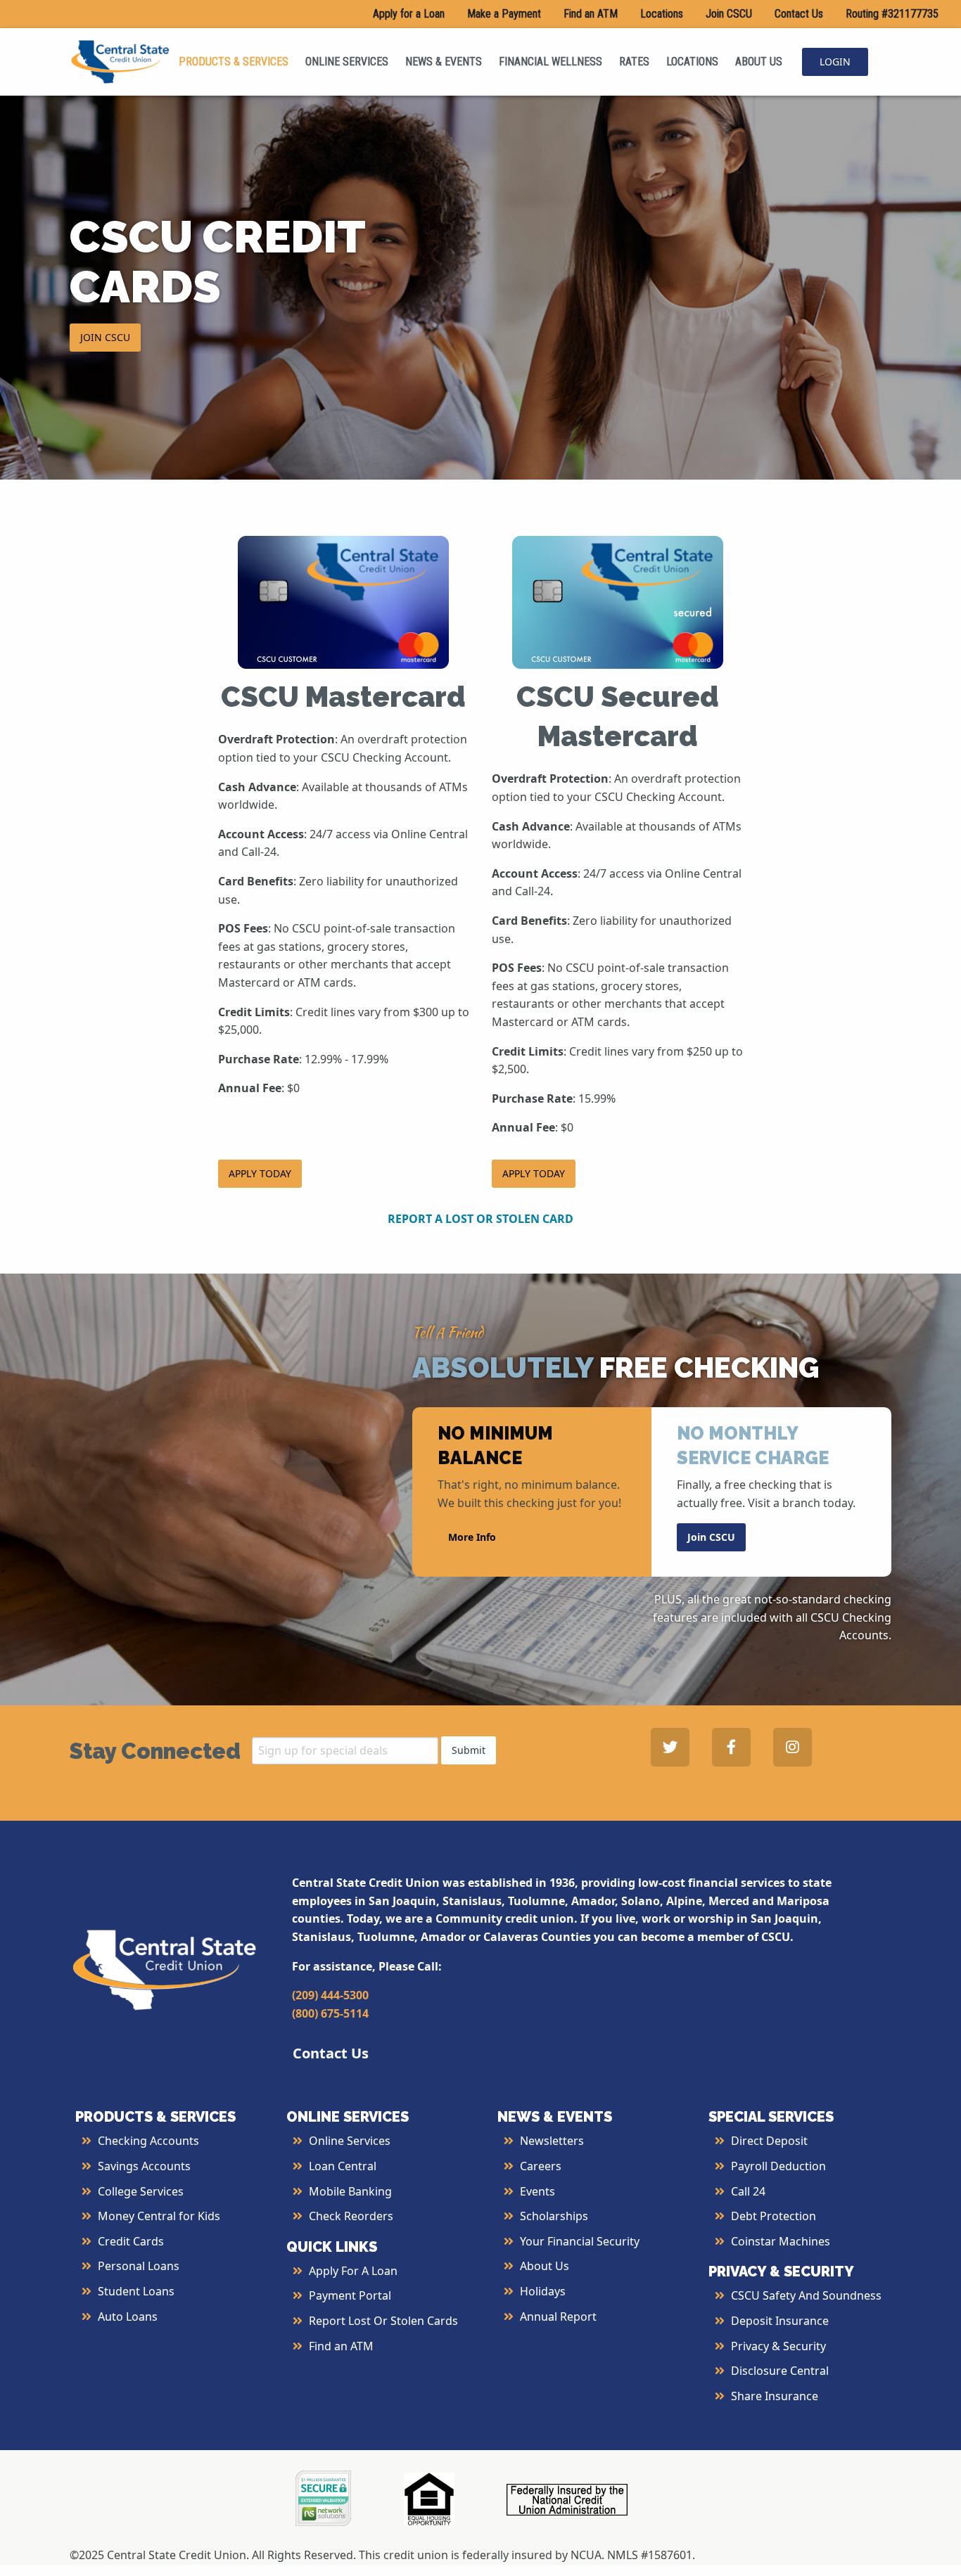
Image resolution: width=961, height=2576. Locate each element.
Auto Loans (128, 2317)
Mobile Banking (350, 2191)
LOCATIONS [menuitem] (692, 62)
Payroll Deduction (778, 2166)
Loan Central (343, 2166)
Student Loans (136, 2291)
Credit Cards (131, 2241)
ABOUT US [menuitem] (759, 62)
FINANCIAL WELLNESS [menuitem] (550, 62)
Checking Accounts (148, 2141)
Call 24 (748, 2191)
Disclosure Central (780, 2371)
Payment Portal (350, 2295)
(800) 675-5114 (330, 2013)
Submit (469, 1750)
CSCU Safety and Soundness (806, 2295)
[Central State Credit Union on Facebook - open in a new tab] (731, 1747)
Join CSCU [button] (711, 1537)
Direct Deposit (769, 2141)
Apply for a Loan (409, 14)
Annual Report (558, 2317)
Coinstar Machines (781, 2241)
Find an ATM (591, 14)
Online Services (350, 2141)
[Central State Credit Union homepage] (120, 60)
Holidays (543, 2291)
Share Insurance (775, 2396)
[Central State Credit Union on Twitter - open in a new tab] (670, 1747)
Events (537, 2191)
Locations (662, 14)
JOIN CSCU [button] (105, 337)
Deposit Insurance (780, 2321)
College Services (141, 2191)
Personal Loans (139, 2266)
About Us (545, 2266)
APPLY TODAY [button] (260, 1173)
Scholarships (554, 2216)
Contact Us (799, 14)
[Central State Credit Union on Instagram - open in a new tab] (793, 1747)
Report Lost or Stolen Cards (383, 2321)
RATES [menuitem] (634, 62)
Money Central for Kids (159, 2216)
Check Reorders (351, 2216)
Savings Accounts (144, 2166)
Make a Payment (504, 14)
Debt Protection (774, 2216)
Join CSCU (729, 14)
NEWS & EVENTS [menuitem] (444, 62)
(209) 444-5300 (330, 1995)
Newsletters (552, 2141)
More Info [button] (472, 1537)
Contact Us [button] (331, 2053)
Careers (541, 2166)
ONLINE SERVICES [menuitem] (347, 62)
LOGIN (835, 62)
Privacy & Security (778, 2346)
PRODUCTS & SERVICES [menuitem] (234, 62)
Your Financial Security (580, 2241)
